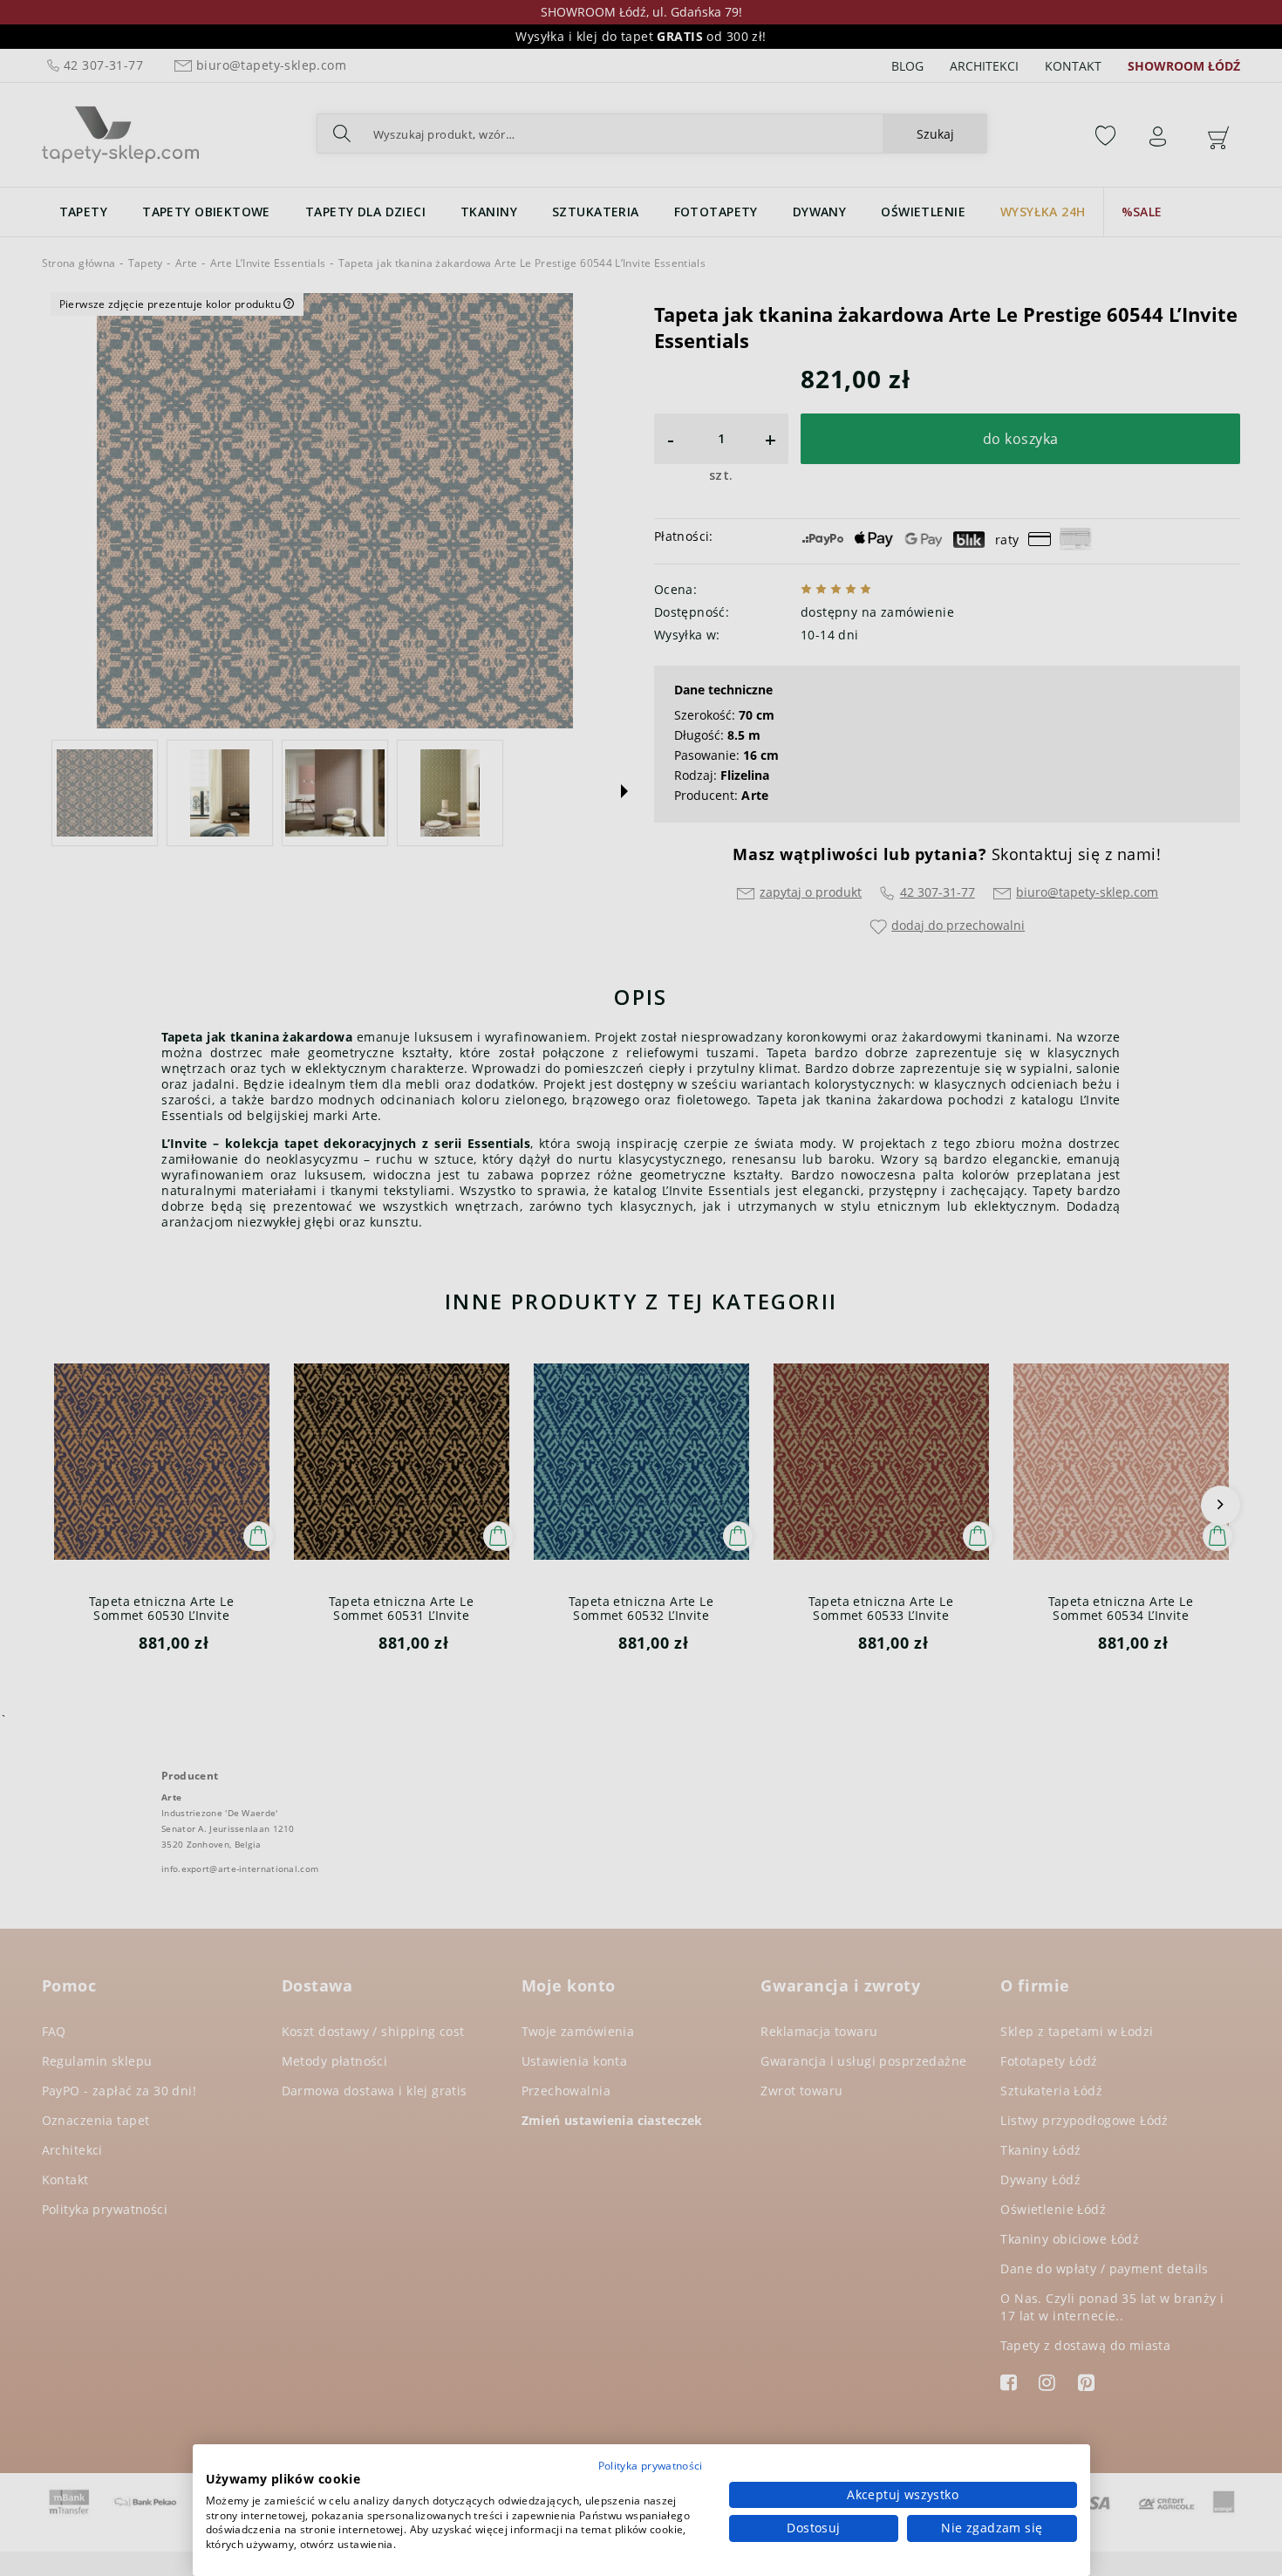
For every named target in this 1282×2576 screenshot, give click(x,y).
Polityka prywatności (651, 2466)
